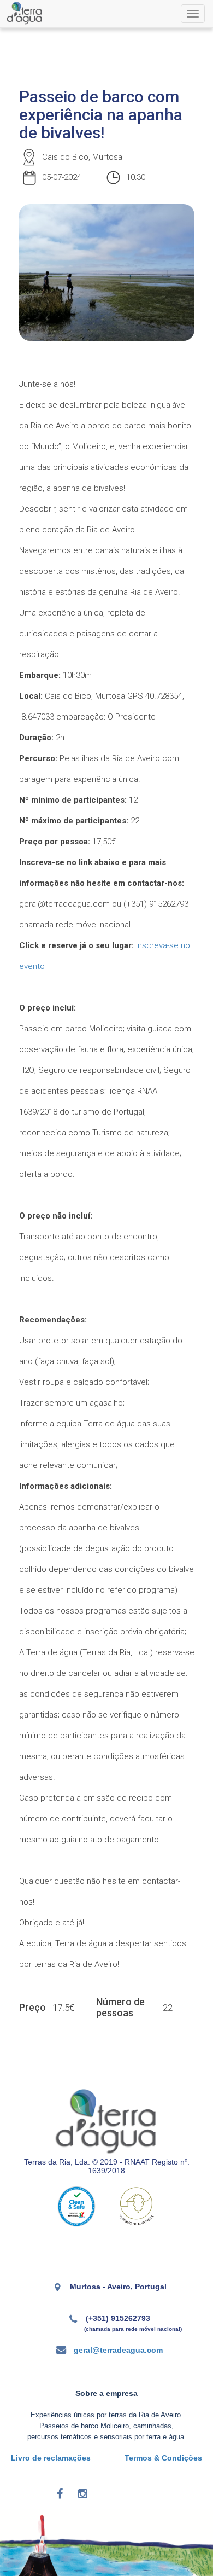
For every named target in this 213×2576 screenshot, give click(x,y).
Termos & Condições (163, 2458)
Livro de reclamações (51, 2458)
